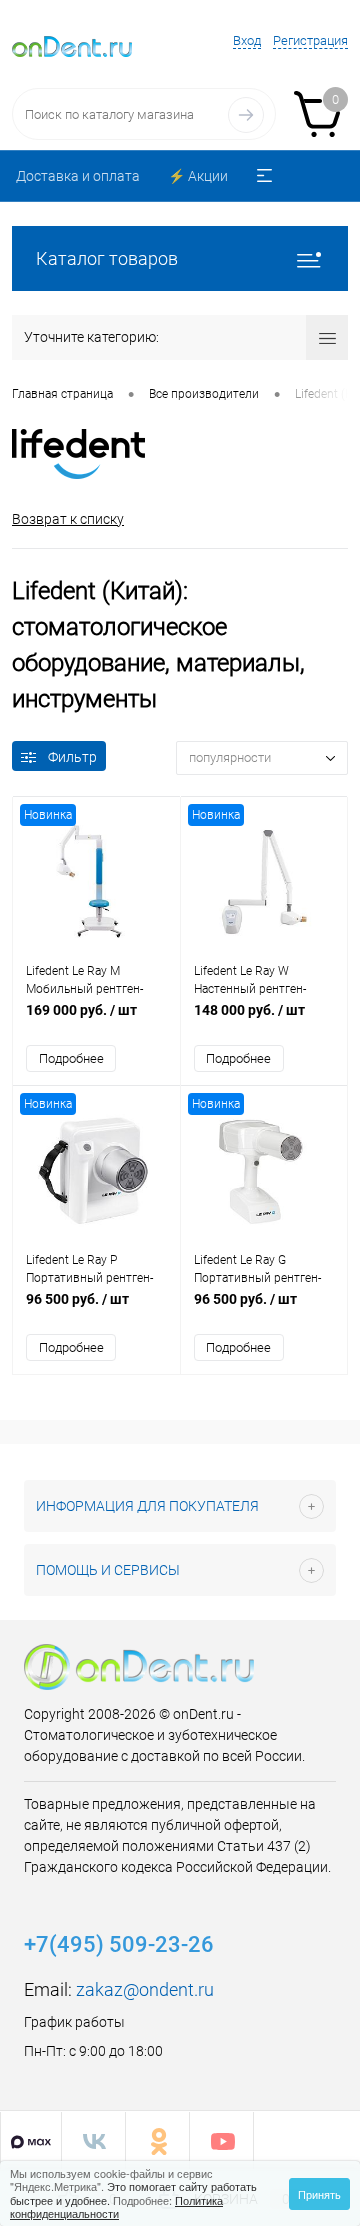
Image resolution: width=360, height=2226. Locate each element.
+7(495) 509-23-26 (119, 1944)
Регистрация (310, 40)
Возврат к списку (68, 519)
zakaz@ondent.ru (145, 1989)
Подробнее (71, 1058)
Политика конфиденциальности (116, 2206)
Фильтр (72, 757)
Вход (247, 40)
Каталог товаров (107, 258)
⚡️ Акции (198, 176)
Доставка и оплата (78, 176)
